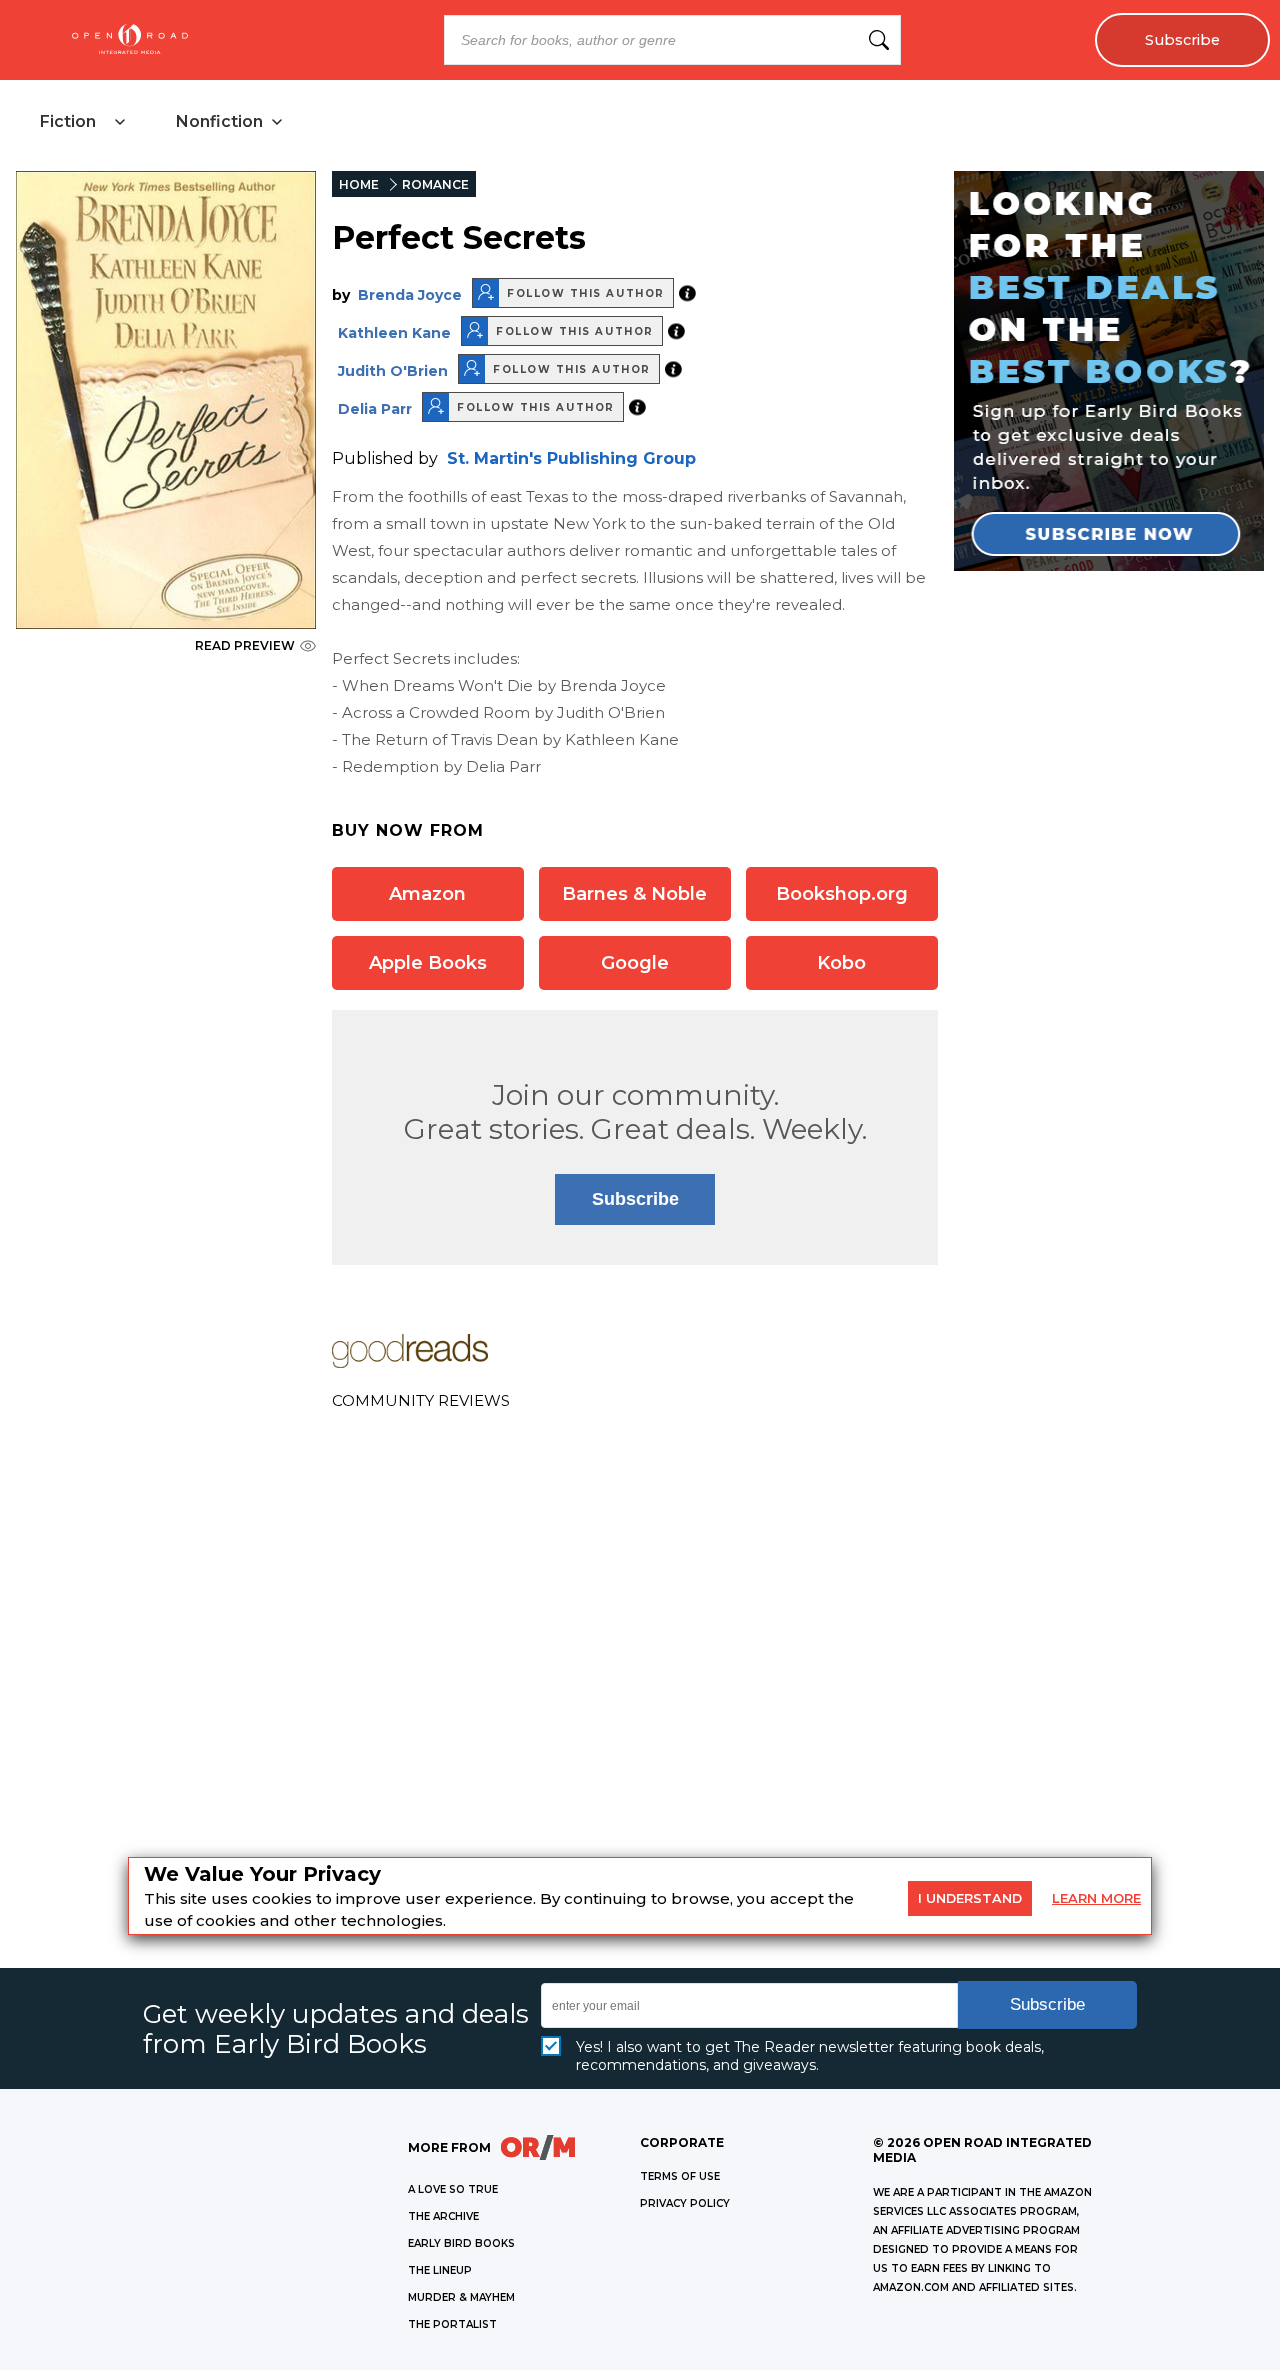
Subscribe (1182, 40)
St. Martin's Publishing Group (571, 458)
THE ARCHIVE (443, 2216)
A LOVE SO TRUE (453, 2189)
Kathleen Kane (394, 333)
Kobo (841, 963)
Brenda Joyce (410, 295)
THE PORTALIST (452, 2324)
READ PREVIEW (245, 645)
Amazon (427, 894)
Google (635, 963)
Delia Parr (375, 409)
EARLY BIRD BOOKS (461, 2243)
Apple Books (428, 963)
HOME (359, 184)
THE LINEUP (440, 2270)
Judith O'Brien (393, 371)
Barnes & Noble (634, 894)
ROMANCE (435, 184)
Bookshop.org (842, 894)
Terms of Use (680, 2176)
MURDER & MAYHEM (461, 2297)
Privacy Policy (685, 2203)
